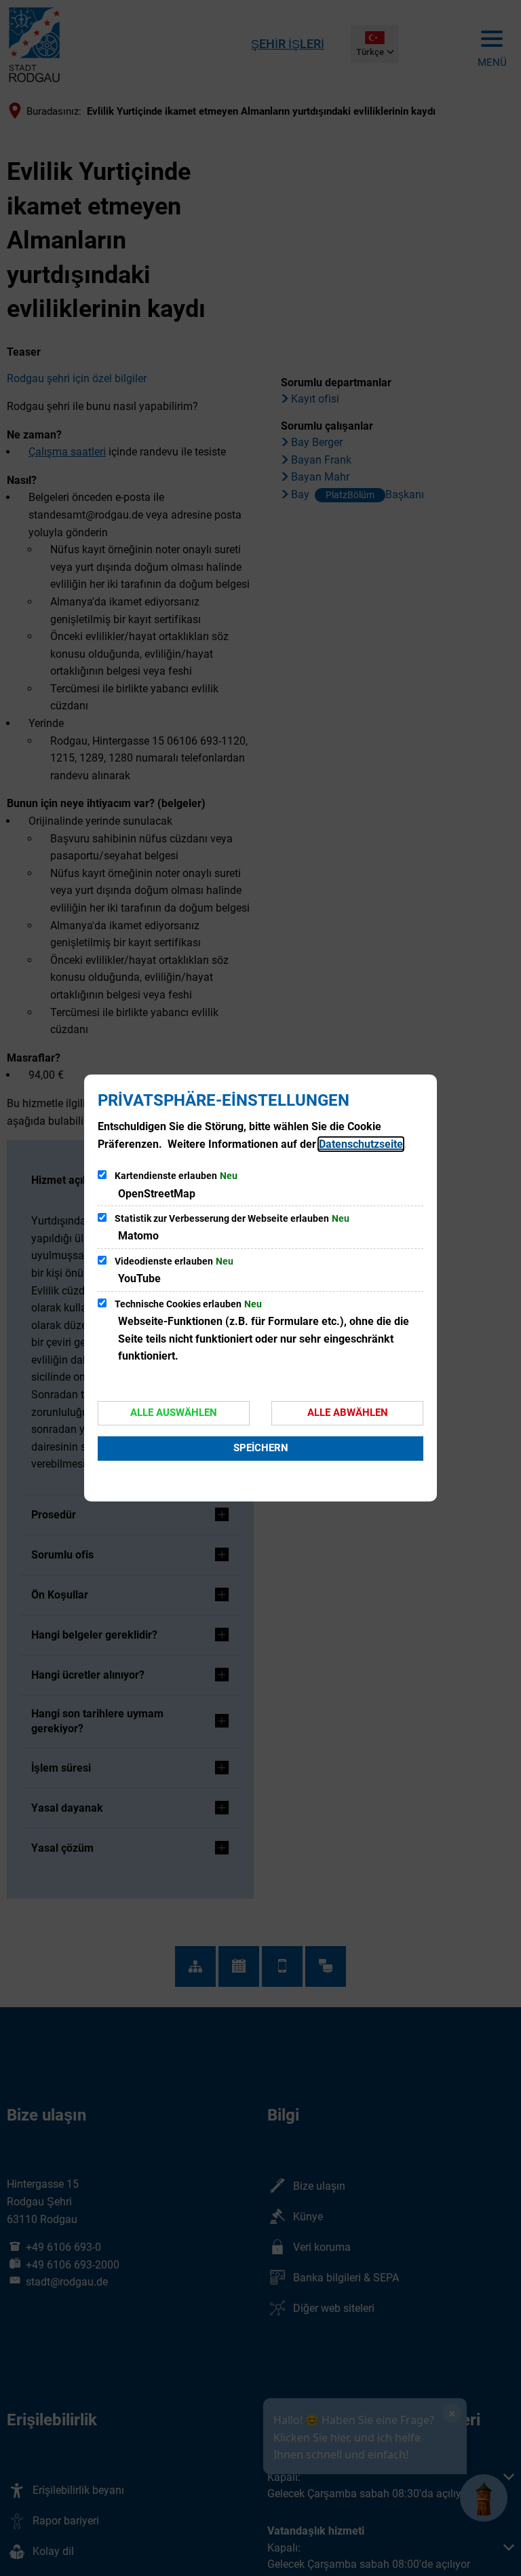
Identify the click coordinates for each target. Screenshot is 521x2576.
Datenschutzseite (361, 1144)
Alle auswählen (174, 1413)
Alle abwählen (348, 1413)
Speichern (261, 1448)
